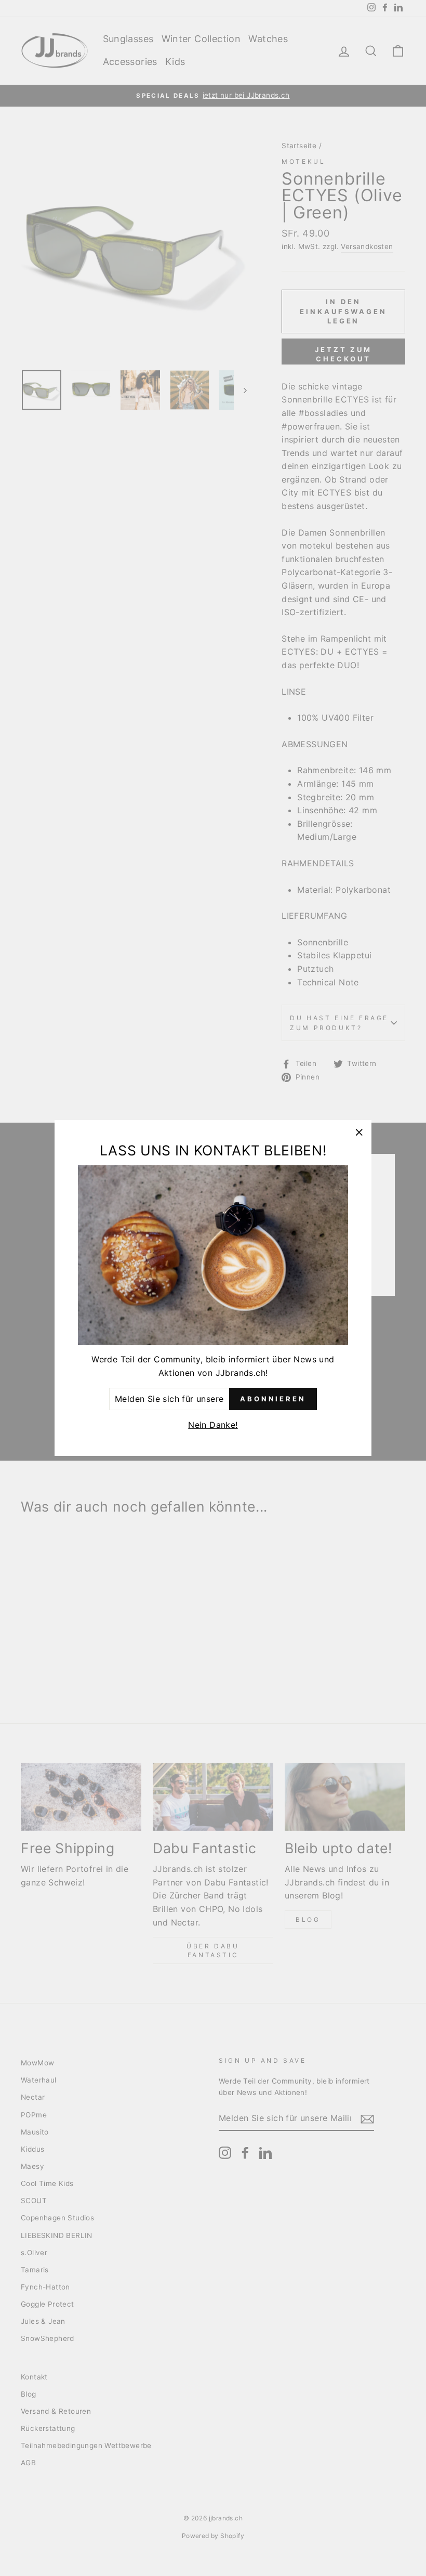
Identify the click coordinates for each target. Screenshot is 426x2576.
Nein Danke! (213, 1425)
